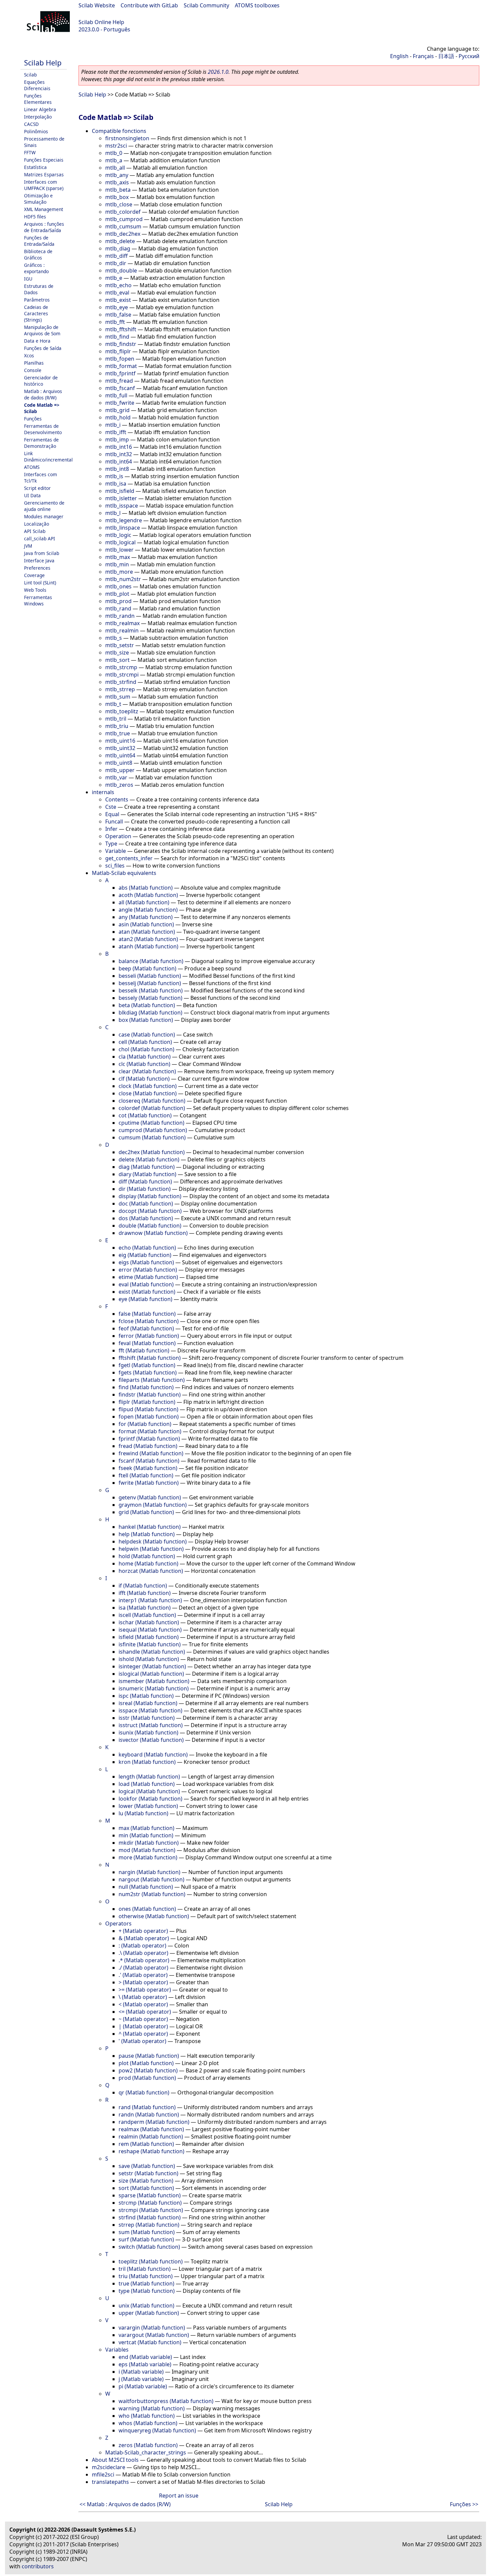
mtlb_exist (118, 300)
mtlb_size (117, 653)
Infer (111, 829)
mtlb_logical (120, 542)
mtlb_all (115, 168)
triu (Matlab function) (146, 2276)
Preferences (37, 568)
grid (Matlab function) (146, 1512)
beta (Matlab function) (147, 1005)
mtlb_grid (117, 410)
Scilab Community (206, 5)
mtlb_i (113, 425)
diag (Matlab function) (147, 1167)
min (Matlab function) (146, 1835)
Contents (117, 799)
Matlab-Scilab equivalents (124, 873)
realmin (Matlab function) (151, 2137)
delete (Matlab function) (149, 1159)
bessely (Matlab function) (150, 998)
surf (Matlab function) (146, 2239)
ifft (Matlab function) (145, 1593)
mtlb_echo (118, 285)
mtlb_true (118, 733)
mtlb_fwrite (120, 403)
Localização (37, 524)
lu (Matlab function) (143, 1813)
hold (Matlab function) (147, 1556)
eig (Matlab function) (145, 1255)
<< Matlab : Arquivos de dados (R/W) (125, 2504)
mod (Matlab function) (147, 1850)
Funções (33, 419)
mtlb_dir (116, 263)
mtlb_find (117, 337)
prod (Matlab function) (147, 2078)
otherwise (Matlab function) (154, 1916)
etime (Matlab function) (148, 1277)
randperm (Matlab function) (154, 2122)
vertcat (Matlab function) (150, 2342)
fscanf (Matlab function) (149, 1461)
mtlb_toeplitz (122, 711)
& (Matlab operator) (144, 1938)
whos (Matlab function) (148, 2423)
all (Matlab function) (144, 902)
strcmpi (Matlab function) (151, 2210)
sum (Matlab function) (147, 2232)
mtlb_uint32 (120, 748)
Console (33, 370)
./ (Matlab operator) (143, 1968)
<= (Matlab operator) (145, 2012)
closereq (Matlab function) (152, 1101)
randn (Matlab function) (149, 2114)
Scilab (30, 75)
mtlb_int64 (119, 462)
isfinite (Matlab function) (150, 1644)
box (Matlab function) (146, 1020)
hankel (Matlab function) (150, 1527)
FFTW (30, 152)
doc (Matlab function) (146, 1204)
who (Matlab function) (147, 2416)
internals (103, 792)
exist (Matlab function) (147, 1292)
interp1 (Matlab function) (150, 1600)
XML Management (44, 209)
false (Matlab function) (147, 1314)
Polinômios (36, 131)
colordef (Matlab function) (152, 1108)
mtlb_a (114, 160)
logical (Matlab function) (149, 1791)
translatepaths (110, 2482)
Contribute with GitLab (149, 5)
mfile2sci (103, 2474)
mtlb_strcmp (121, 667)
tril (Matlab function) (145, 2269)
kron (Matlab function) (147, 1762)
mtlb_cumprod (124, 219)
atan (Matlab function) (147, 932)
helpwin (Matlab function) (151, 1549)
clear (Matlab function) (147, 1071)
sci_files (115, 866)
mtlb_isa (116, 484)
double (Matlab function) (150, 1226)
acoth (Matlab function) (148, 895)
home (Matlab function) (148, 1563)
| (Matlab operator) (143, 2026)
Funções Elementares (38, 99)
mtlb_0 (114, 153)
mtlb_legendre (124, 520)
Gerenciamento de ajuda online (44, 506)
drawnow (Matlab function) (153, 1233)
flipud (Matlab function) (148, 1409)
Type (111, 844)
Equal (112, 814)
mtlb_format (121, 366)
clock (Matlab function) (148, 1086)
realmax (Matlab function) (151, 2129)
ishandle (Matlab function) (152, 1652)
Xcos (29, 355)
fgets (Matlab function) (148, 1372)
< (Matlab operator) (143, 2004)
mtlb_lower (119, 550)
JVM (28, 546)
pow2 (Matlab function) (148, 2070)
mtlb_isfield (120, 491)
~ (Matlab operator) (143, 2019)
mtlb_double (121, 270)
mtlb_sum (118, 697)
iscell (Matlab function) (147, 1615)
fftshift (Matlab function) (150, 1358)
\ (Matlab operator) (143, 1997)
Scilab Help (43, 63)
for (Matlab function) (145, 1424)
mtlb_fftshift (121, 329)
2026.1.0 (218, 72)
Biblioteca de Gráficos (38, 254)
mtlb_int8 (117, 469)
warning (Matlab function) (152, 2408)
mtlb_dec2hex (123, 234)
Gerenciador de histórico (41, 381)
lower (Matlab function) (148, 1806)
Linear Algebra (40, 109)
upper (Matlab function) (149, 2313)
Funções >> (464, 2504)
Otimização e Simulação (38, 199)
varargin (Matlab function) (152, 2328)
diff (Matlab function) (145, 1181)
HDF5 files (35, 217)
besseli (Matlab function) (150, 976)
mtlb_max (118, 557)
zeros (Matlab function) (148, 2445)
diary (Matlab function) (147, 1174)
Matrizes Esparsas (44, 174)
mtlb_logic (118, 535)
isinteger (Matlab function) (152, 1666)
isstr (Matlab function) (147, 1718)
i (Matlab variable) (141, 2372)
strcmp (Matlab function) (150, 2203)
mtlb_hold (118, 417)
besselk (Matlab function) (151, 990)
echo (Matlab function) (147, 1248)
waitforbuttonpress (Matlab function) (166, 2401)
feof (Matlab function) (146, 1328)
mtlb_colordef (123, 212)
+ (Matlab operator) (143, 1931)
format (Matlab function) (150, 1431)
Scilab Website (97, 5)
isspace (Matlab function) (150, 1710)
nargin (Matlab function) (149, 1872)
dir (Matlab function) (145, 1189)
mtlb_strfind (121, 682)
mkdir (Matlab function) (149, 1843)
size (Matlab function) (146, 2181)
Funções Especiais (44, 160)
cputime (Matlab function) (151, 1123)
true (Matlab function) (146, 2283)
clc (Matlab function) (144, 1064)
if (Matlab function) (143, 1586)
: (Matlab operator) (142, 1946)
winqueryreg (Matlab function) (157, 2430)
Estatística (35, 167)
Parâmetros (37, 300)
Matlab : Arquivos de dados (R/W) (43, 394)
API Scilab (35, 531)
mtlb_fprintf (120, 373)
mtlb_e (114, 278)
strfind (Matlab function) (150, 2217)
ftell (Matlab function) (146, 1475)
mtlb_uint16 (120, 741)
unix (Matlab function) (146, 2306)
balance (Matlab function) (151, 961)
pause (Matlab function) (149, 2056)
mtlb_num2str (123, 579)
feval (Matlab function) (147, 1343)
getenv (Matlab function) (150, 1497)
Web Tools (35, 590)
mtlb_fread (119, 381)
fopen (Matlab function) (149, 1417)
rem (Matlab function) (146, 2144)
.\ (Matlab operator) (143, 1953)
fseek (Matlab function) (148, 1468)
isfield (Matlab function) (149, 1637)
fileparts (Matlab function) (152, 1380)
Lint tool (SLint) (40, 583)
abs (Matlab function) (146, 888)
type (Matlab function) (147, 2291)
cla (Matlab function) (145, 1057)
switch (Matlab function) (149, 2247)
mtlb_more (119, 572)
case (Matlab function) (147, 1035)
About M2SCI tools (115, 2460)
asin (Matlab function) (146, 924)
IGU (28, 279)
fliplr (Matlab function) (147, 1402)
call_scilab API (40, 538)
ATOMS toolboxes (257, 5)
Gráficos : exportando (36, 268)
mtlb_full (116, 395)
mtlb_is (114, 476)
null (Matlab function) (146, 1887)
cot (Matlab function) (145, 1115)
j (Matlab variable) (141, 2379)
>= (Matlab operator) (145, 1990)
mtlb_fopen (120, 359)
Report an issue (179, 2496)
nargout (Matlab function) (151, 1879)
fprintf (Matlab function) (149, 1439)
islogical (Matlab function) (151, 1674)
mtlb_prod (118, 601)
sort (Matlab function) (146, 2188)
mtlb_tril (116, 719)
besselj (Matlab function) (150, 983)
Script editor (37, 488)
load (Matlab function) (147, 1784)
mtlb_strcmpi (122, 675)
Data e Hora (37, 341)
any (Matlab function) (146, 917)
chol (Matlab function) (146, 1049)
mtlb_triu (117, 726)
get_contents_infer (129, 858)
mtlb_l (113, 513)
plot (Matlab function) (146, 2063)
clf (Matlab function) (144, 1079)
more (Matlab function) (148, 1857)
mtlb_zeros (119, 785)
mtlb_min (117, 564)
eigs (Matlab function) (146, 1262)
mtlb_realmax (122, 623)
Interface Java (39, 561)
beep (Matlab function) (147, 968)
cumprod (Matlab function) (153, 1130)
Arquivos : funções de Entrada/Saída (44, 227)
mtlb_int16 (119, 447)
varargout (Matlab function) (154, 2335)
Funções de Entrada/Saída (39, 241)
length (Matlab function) (149, 1777)
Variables (117, 2350)
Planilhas (34, 363)
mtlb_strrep (120, 689)
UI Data (32, 495)
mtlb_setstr (120, 645)
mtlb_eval (117, 293)
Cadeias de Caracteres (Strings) (36, 313)
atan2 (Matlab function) (148, 939)
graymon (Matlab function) (153, 1505)
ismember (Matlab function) (154, 1681)
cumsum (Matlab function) (152, 1137)
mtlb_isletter (121, 498)
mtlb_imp (117, 439)
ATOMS (32, 467)
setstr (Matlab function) (148, 2173)
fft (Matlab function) (144, 1350)
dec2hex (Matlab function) (152, 1152)
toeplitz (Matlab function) (151, 2261)
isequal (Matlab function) (150, 1630)
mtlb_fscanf (120, 388)
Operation (118, 836)
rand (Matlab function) (147, 2107)
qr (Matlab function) (144, 2092)
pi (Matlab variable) (143, 2386)
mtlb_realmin (122, 630)
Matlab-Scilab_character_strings (146, 2452)
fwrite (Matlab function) (149, 1483)
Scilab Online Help (101, 22)
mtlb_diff (116, 256)
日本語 (446, 56)
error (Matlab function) (148, 1270)
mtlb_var (116, 777)
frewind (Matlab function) (151, 1453)
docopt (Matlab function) (150, 1211)
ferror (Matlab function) (149, 1336)
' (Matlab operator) (142, 2041)
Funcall (114, 821)
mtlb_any (117, 175)
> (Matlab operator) (143, 1982)
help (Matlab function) (147, 1534)
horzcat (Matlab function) (151, 1571)
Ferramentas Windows (38, 600)
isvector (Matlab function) (151, 1740)
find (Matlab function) (146, 1387)
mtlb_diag (118, 248)
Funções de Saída (43, 348)
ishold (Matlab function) (149, 1659)
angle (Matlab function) (148, 910)
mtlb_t (113, 704)
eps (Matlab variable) (145, 2364)
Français (423, 56)
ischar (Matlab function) (149, 1622)
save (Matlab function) (147, 2166)
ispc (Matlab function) (146, 1696)
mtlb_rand (118, 608)
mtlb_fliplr (118, 351)
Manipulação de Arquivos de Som (42, 330)
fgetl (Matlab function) (147, 1365)
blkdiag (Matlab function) (150, 1013)
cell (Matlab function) (145, 1042)
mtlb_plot (117, 594)
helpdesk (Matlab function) (153, 1541)
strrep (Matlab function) (149, 2225)
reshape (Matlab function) (151, 2151)
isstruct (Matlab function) (151, 1725)
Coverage (34, 575)
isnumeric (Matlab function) (154, 1688)
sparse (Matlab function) (150, 2195)
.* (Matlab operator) (144, 1960)
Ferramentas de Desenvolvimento (43, 429)
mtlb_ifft (116, 432)
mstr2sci (116, 146)
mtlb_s (114, 638)
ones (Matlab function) (147, 1909)
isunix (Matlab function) (148, 1732)
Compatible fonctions (119, 131)
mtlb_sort (117, 660)
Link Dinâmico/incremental (48, 456)
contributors (38, 2566)
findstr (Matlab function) (150, 1395)
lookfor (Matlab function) (150, 1799)
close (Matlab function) (148, 1093)
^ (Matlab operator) (143, 2034)
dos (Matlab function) (146, 1218)
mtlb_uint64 (120, 755)
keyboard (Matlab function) (153, 1755)
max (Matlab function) (146, 1828)
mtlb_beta (118, 190)
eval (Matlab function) (146, 1284)
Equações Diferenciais (37, 85)
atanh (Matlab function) (148, 946)
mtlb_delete (120, 241)
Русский (469, 56)
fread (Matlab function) (148, 1446)
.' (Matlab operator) (143, 1975)
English (399, 56)
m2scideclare (109, 2467)
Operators (118, 1923)
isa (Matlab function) (145, 1608)
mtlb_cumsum (123, 226)
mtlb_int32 (119, 454)
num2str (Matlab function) (152, 1894)
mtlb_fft (115, 322)
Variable (116, 851)
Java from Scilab (42, 553)
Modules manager (44, 516)
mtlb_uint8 (119, 763)
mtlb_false (118, 315)
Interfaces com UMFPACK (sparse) (44, 185)
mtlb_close (119, 204)
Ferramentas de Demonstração (41, 443)
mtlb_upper (120, 770)
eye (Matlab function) (145, 1299)
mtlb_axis (117, 182)
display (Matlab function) (150, 1196)
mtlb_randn (120, 616)
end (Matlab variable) (145, 2357)
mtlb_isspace (122, 506)
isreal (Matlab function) (148, 1703)
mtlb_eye (117, 307)
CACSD (31, 124)
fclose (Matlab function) (149, 1321)
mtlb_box (117, 197)
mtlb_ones (118, 586)
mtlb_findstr (121, 344)
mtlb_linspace (123, 528)
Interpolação (38, 117)
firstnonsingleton (127, 138)
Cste (111, 807)
